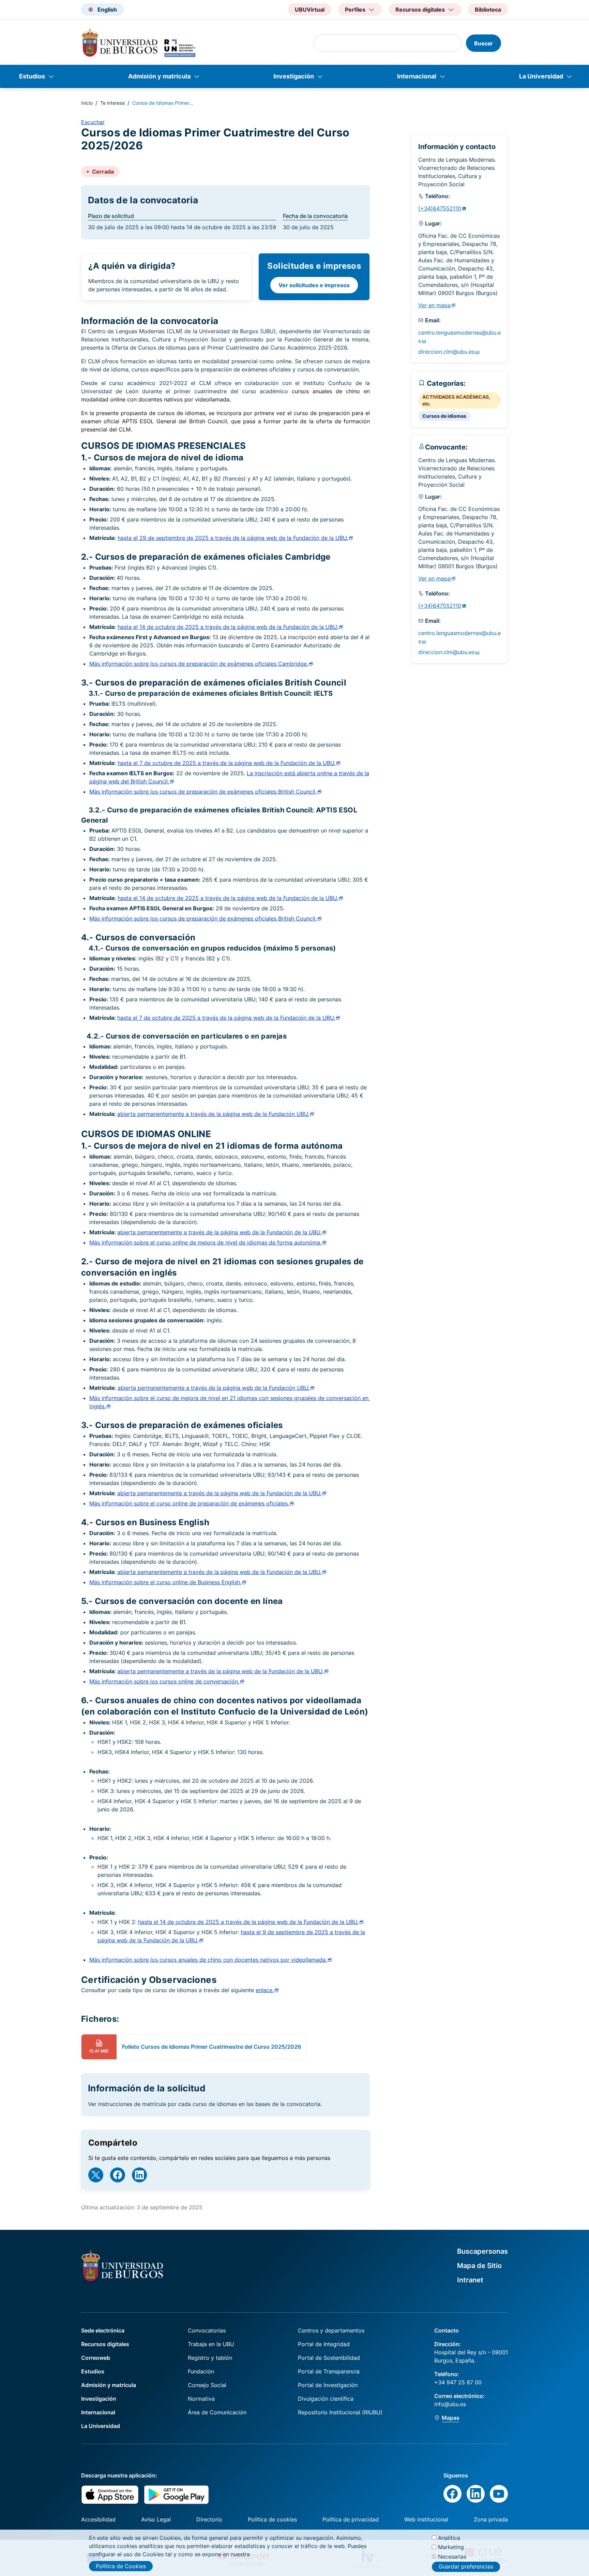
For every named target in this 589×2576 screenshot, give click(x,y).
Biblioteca (488, 10)
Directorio (209, 2519)
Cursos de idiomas (444, 416)
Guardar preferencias (466, 2567)
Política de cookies (272, 2519)
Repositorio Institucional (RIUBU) (340, 2412)
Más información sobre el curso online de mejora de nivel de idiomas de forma (205, 1242)
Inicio (87, 103)
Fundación (201, 2371)
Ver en (434, 305)
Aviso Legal (156, 2519)
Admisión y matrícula (159, 76)
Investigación (294, 76)
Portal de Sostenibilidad (329, 2358)
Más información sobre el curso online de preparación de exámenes (189, 1503)
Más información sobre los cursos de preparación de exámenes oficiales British (203, 792)
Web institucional (426, 2519)
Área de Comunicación (217, 2412)
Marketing (451, 2547)
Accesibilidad (98, 2519)
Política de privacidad (351, 2519)
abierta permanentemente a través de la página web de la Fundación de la (220, 1671)
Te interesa (112, 103)
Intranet (470, 2280)
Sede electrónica (103, 2330)
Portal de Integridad (324, 2344)
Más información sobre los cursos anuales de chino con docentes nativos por (208, 1960)
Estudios (32, 76)
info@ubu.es (450, 2404)
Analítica (449, 2538)
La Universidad (541, 76)
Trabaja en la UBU (211, 2344)
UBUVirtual (310, 10)
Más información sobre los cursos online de (164, 1681)
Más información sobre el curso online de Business (165, 1582)
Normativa (201, 2399)
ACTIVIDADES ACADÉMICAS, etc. (456, 400)
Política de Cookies (121, 2566)
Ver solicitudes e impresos (314, 285)
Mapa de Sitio (479, 2266)
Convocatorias (207, 2330)
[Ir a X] (96, 2175)
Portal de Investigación (328, 2385)
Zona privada (491, 2519)
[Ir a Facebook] (118, 2175)
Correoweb (96, 2358)
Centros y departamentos (331, 2330)
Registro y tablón (210, 2358)
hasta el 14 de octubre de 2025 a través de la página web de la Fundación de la (248, 1922)
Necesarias (452, 2556)
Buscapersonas (482, 2251)
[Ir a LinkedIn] (139, 2175)
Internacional (417, 76)
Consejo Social (207, 2385)
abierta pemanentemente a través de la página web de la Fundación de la (219, 1232)
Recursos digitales (105, 2344)
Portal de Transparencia (329, 2371)
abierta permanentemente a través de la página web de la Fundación (213, 1114)
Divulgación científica (326, 2399)
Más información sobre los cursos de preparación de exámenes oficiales (199, 664)
